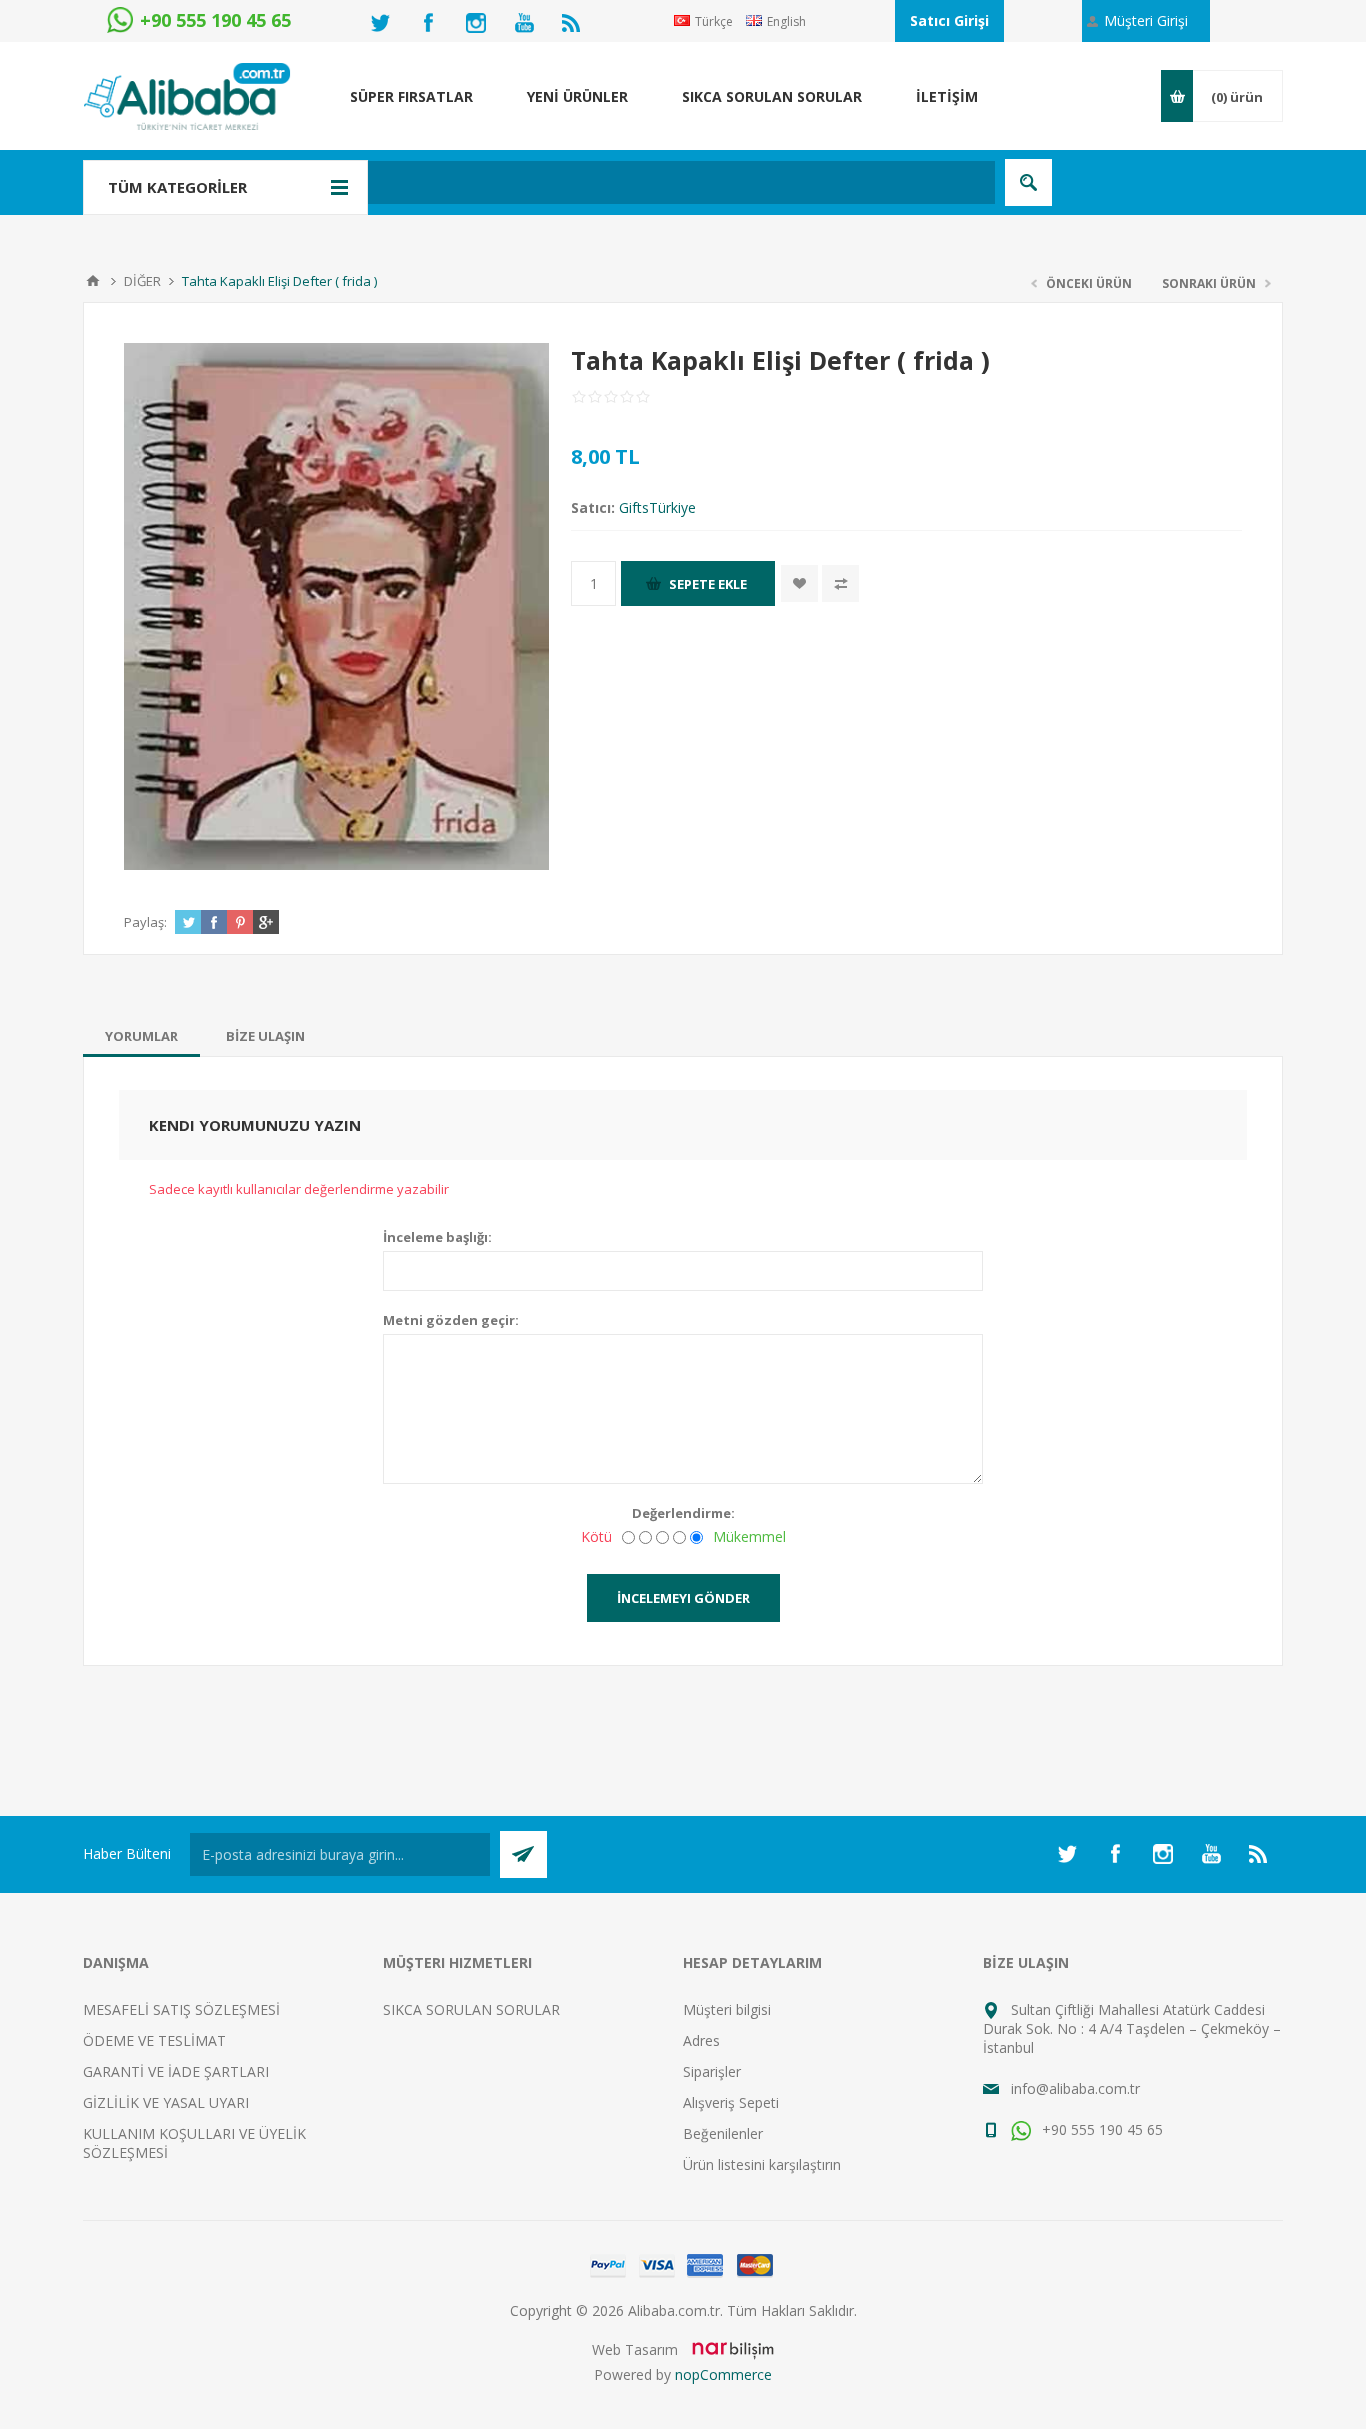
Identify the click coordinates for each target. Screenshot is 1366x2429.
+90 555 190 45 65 (1100, 2129)
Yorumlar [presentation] (141, 1036)
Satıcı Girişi (949, 20)
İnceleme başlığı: (437, 1237)
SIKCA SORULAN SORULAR (471, 2009)
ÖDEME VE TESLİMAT (154, 2040)
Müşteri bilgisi (727, 2009)
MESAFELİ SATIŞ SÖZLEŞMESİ (181, 2009)
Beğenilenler (723, 2133)
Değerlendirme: (683, 1513)
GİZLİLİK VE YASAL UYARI (166, 2102)
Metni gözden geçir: (451, 1320)
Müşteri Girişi (1146, 20)
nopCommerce (723, 2374)
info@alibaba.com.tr (1075, 2088)
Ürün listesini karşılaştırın (762, 2164)
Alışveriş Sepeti (731, 2102)
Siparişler (712, 2071)
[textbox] (577, 182)
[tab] (141, 1036)
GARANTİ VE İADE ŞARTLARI (176, 2071)
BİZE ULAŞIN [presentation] (265, 1036)
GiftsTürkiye (657, 507)
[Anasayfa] (93, 281)
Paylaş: (145, 922)
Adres (701, 2040)
